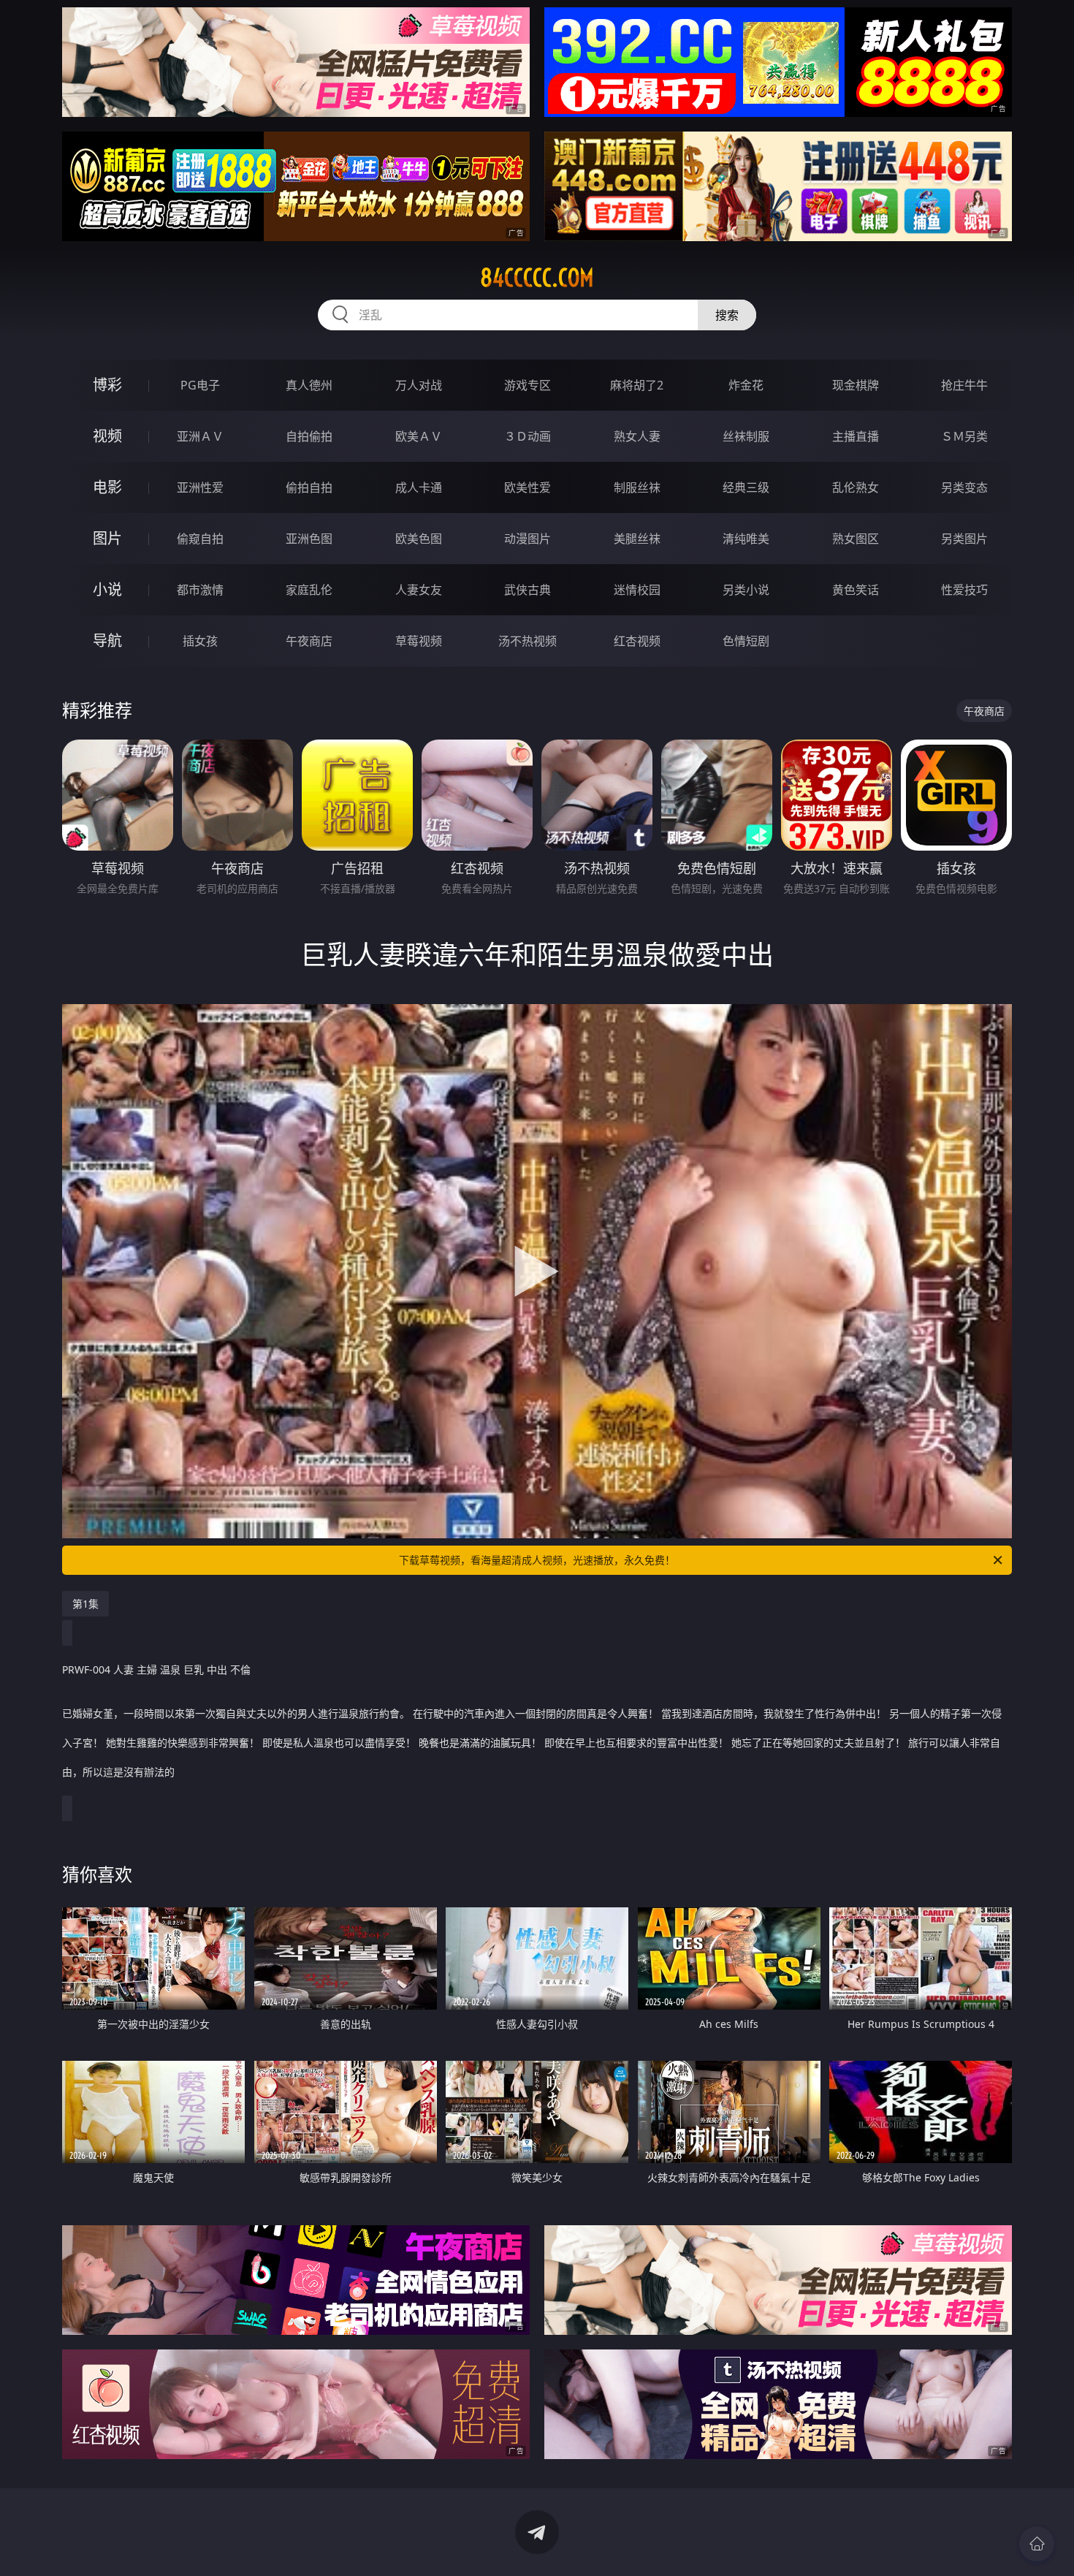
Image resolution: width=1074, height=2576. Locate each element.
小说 (107, 589)
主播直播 (856, 436)
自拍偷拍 (309, 436)
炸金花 (746, 385)
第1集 (85, 1604)
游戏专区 (528, 385)
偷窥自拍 (200, 539)
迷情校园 (637, 590)
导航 (107, 641)
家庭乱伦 (309, 590)
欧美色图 (419, 539)
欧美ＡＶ (419, 436)
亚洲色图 (309, 539)
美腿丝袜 (637, 539)
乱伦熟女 (856, 487)
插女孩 (200, 641)
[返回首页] (1037, 2544)
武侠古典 (528, 590)
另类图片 (964, 539)
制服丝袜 (637, 487)
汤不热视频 (528, 641)
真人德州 (309, 385)
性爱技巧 (964, 590)
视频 (107, 436)
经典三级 (746, 487)
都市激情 (200, 590)
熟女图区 (856, 539)
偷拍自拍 (309, 487)
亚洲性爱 (200, 487)
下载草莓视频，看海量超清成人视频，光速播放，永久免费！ (537, 1560)
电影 (107, 487)
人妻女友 (419, 590)
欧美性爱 (528, 487)
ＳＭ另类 (964, 436)
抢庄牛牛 (964, 385)
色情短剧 (746, 641)
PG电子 (200, 385)
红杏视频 (637, 641)
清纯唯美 (746, 539)
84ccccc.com (537, 278)
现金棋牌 (856, 385)
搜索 (727, 315)
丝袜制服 (746, 436)
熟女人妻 (637, 436)
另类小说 (746, 590)
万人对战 (419, 385)
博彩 (107, 385)
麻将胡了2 (637, 385)
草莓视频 (419, 641)
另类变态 (964, 487)
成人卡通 (419, 487)
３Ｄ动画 (528, 436)
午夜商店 (309, 641)
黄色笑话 (856, 590)
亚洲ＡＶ (200, 436)
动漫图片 (528, 539)
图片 (107, 538)
